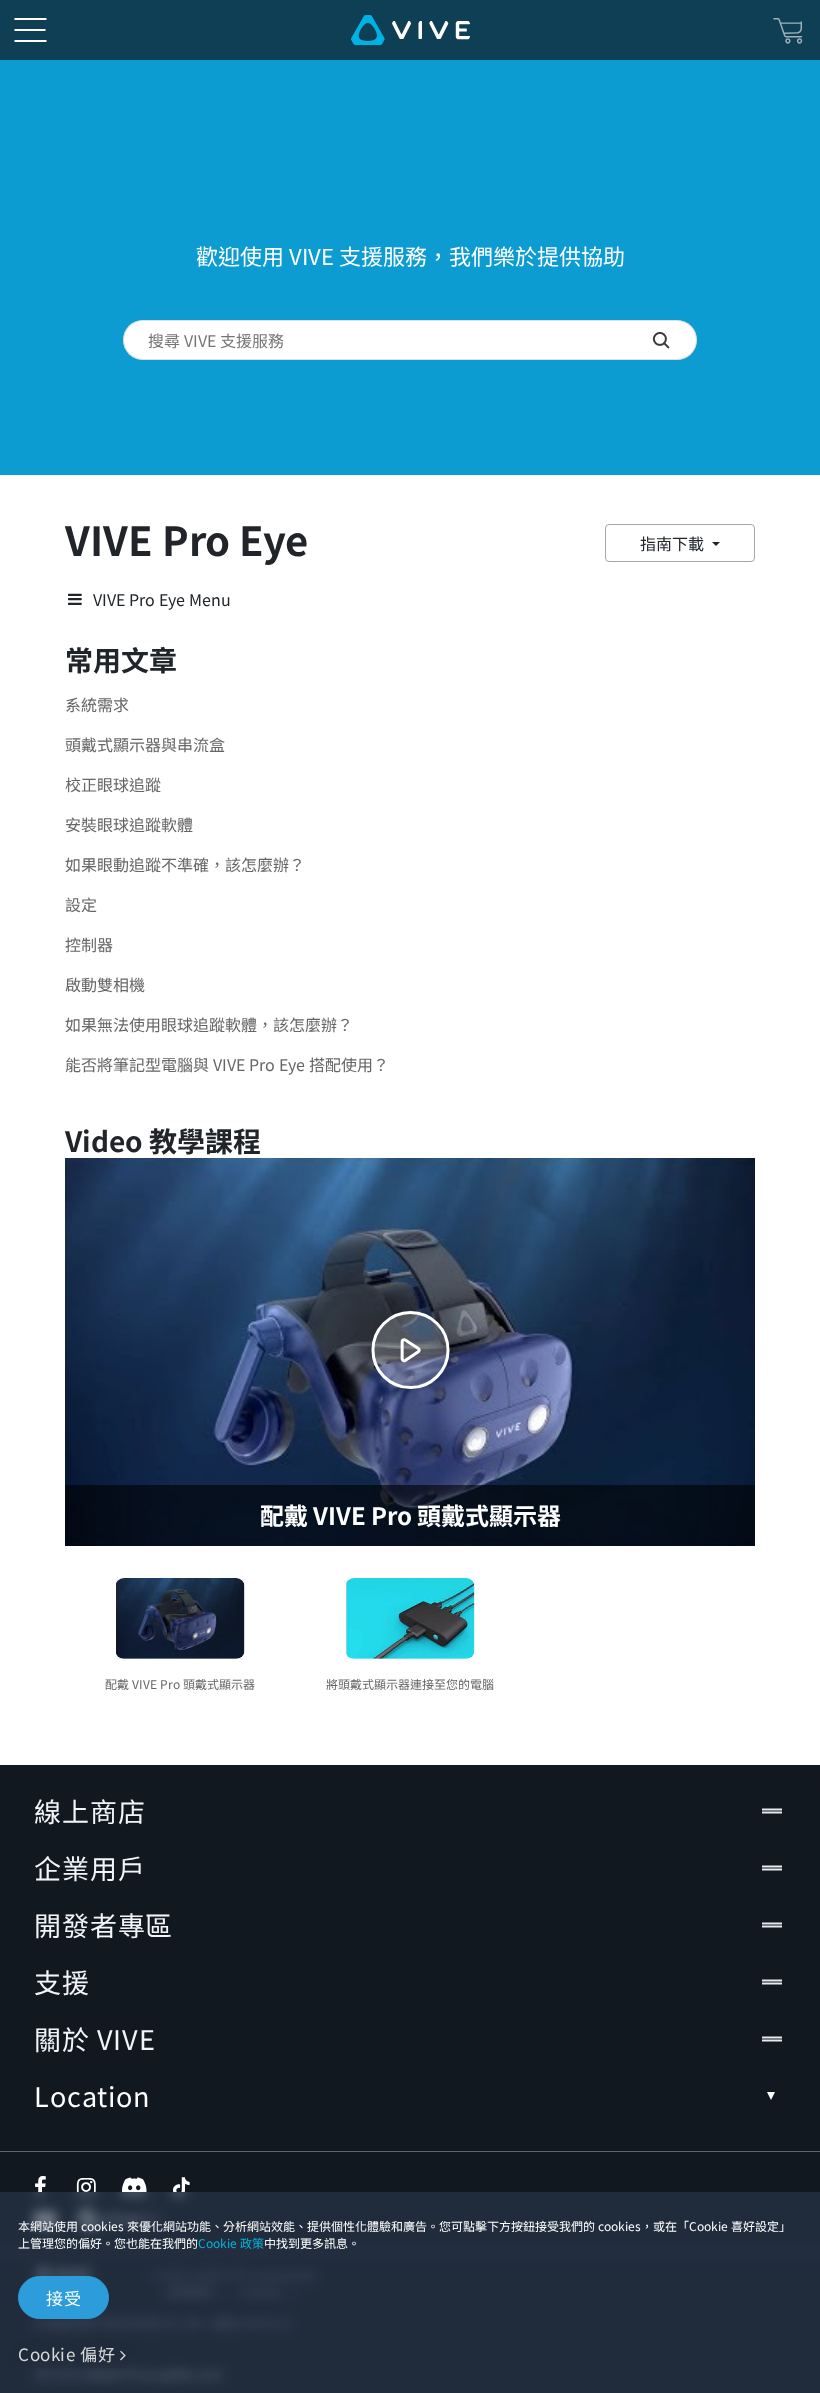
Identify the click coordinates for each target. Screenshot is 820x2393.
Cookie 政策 (231, 2242)
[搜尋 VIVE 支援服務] (674, 340)
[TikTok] (181, 2187)
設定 (81, 904)
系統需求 (97, 704)
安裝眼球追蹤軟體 (129, 824)
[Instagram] (88, 2187)
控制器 (89, 944)
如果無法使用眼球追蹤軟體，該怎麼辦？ (209, 1024)
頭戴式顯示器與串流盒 (145, 744)
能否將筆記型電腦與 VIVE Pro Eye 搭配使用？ (227, 1064)
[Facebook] (45, 2187)
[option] (180, 1631)
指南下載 (674, 543)
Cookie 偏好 (66, 2353)
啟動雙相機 (105, 984)
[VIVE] (410, 30)
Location (92, 2095)
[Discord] (134, 2187)
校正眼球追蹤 (113, 784)
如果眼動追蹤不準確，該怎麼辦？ (185, 864)
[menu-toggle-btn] (30, 30)
